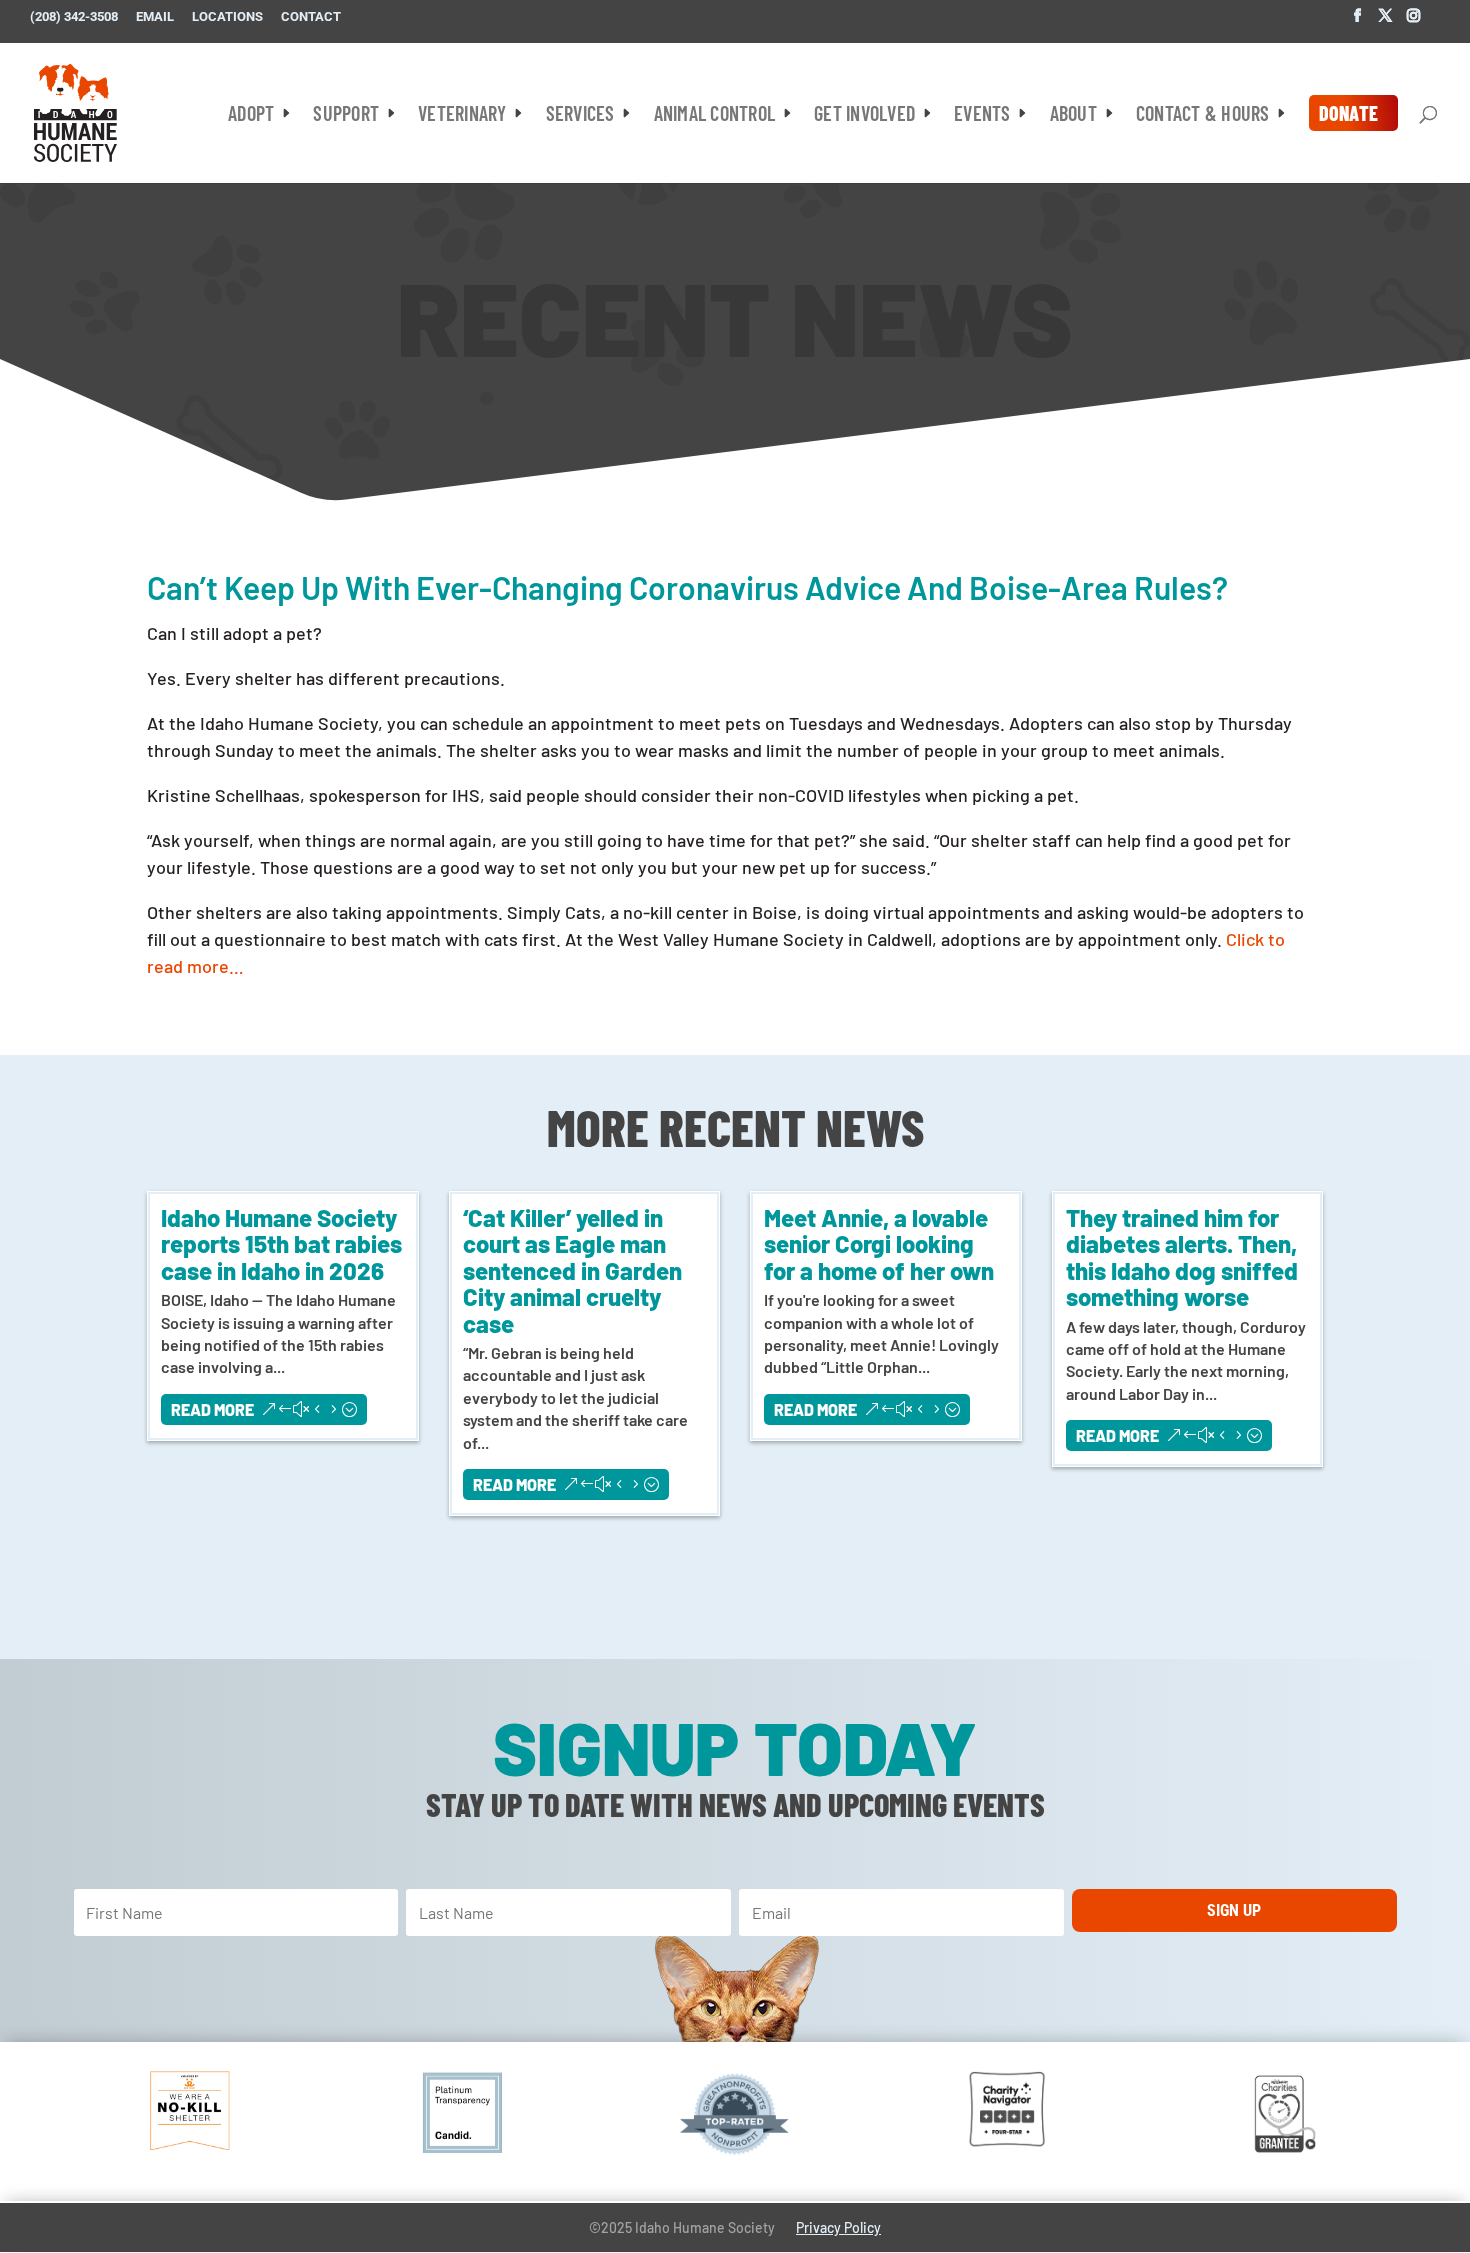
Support (346, 115)
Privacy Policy (838, 2227)
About (1073, 115)
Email (155, 17)
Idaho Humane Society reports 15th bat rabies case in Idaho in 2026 (281, 1244)
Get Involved (864, 115)
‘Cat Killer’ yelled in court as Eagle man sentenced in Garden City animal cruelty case (572, 1270)
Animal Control (715, 115)
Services (580, 115)
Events (982, 115)
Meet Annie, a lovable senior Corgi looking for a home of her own (879, 1244)
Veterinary (462, 115)
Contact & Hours (1203, 115)
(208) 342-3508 (74, 17)
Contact (311, 17)
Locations (227, 17)
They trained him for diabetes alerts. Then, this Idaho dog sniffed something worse (1182, 1257)
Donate (1349, 113)
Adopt (251, 115)
